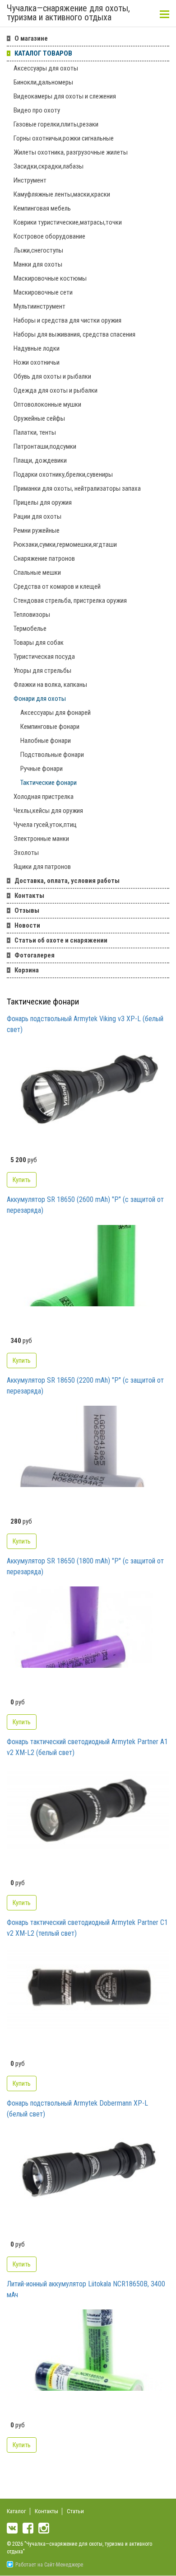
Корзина (27, 970)
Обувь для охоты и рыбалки (52, 376)
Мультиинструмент (39, 306)
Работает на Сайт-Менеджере (49, 2565)
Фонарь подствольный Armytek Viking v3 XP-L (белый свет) (85, 1024)
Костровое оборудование (49, 236)
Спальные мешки (37, 572)
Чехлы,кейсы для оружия (48, 811)
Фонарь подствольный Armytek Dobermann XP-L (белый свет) (77, 2109)
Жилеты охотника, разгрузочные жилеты (71, 152)
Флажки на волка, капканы (50, 685)
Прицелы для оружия (43, 502)
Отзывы (27, 910)
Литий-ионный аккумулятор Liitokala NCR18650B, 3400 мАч (86, 2289)
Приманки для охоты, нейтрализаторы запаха (77, 488)
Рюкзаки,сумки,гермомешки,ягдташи (65, 544)
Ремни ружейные (37, 530)
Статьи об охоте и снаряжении (61, 940)
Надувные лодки (37, 348)
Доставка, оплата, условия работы (67, 881)
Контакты (29, 896)
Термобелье (30, 629)
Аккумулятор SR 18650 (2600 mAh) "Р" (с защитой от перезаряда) (85, 1205)
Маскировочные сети (43, 292)
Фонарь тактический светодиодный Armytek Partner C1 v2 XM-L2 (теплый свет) (87, 1928)
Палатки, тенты (35, 432)
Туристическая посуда (44, 657)
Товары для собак (39, 643)
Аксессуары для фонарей (56, 713)
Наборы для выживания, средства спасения (74, 334)
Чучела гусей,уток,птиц (45, 825)
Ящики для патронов (42, 867)
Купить (22, 1180)
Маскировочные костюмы (50, 278)
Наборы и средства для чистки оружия (67, 320)
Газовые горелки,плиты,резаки (56, 124)
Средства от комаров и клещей (57, 587)
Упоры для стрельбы (42, 671)
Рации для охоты (37, 516)
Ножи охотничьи (37, 362)
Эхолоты (26, 853)
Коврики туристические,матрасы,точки (68, 222)
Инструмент (30, 180)
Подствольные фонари (52, 755)
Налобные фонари (46, 741)
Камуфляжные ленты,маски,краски (62, 194)
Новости (27, 925)
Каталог (16, 2511)
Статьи (75, 2511)
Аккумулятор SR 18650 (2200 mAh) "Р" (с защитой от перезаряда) (85, 1386)
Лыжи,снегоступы (38, 250)
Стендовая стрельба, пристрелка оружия (70, 601)
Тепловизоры (32, 615)
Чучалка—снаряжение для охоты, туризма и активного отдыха (68, 13)
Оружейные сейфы (39, 418)
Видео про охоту (37, 110)
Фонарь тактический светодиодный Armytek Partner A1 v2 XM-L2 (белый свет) (87, 1747)
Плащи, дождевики (40, 460)
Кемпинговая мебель (42, 208)
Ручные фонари (42, 769)
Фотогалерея (35, 955)
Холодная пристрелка (44, 797)
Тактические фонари (49, 783)
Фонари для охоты (40, 699)
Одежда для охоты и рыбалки (56, 390)
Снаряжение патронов (44, 558)
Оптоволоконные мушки (47, 404)
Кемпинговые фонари (50, 727)
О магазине (31, 38)
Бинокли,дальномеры (43, 82)
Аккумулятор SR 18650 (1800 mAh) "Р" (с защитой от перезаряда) (85, 1566)
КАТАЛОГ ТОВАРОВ (43, 53)
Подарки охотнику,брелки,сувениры (63, 474)
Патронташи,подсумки (45, 446)
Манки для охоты (38, 264)
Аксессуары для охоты (46, 68)
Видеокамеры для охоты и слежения (65, 96)
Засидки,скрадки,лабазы (49, 166)
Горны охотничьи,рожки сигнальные (64, 138)
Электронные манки (41, 839)
